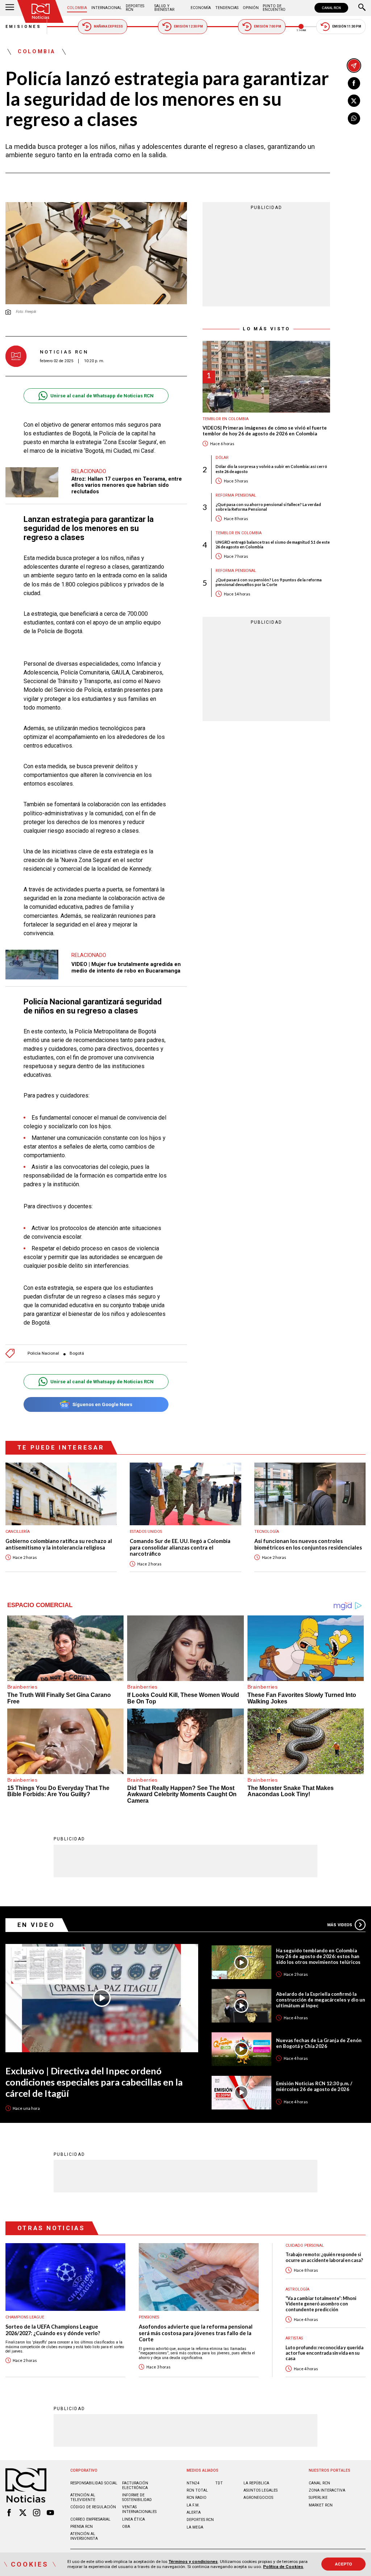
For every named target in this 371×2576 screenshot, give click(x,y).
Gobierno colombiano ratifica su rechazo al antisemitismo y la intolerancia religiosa (59, 1544)
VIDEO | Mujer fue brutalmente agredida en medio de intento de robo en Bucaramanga (126, 967)
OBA (126, 2527)
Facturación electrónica (135, 2485)
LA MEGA (195, 2527)
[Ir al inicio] (41, 11)
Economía (201, 8)
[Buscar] (362, 8)
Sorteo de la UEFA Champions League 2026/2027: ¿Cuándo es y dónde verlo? (53, 2330)
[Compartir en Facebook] (354, 83)
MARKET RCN (321, 2505)
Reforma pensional (236, 495)
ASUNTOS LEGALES (260, 2490)
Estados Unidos (146, 1532)
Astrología (297, 2289)
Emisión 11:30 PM (347, 26)
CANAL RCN (331, 8)
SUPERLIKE (318, 2498)
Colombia (77, 8)
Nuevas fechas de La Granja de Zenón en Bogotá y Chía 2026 (319, 2043)
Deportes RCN (135, 8)
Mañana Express (108, 26)
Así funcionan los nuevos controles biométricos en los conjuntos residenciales (308, 1544)
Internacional (107, 8)
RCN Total (197, 2490)
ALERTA (194, 2512)
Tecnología (267, 1532)
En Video (36, 1925)
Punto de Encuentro (274, 8)
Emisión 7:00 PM (268, 26)
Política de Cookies (283, 2567)
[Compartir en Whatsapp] (354, 118)
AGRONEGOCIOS (258, 2498)
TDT (219, 2483)
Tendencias (227, 8)
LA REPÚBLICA (256, 2483)
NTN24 (193, 2483)
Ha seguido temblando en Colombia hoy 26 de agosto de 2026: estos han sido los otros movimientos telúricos (318, 1956)
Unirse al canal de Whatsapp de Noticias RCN (102, 396)
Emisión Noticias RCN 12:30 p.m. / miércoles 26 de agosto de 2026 (314, 2086)
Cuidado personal (305, 2245)
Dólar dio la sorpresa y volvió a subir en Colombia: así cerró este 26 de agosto (271, 469)
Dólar (222, 458)
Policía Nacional (43, 1353)
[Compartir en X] (354, 101)
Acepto (344, 2564)
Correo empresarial (90, 2519)
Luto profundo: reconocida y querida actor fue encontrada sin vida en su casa (324, 2353)
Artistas (294, 2338)
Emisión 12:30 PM (188, 26)
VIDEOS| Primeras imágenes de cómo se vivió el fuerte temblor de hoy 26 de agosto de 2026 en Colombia (265, 431)
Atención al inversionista (84, 2536)
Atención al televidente (83, 2497)
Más (340, 1925)
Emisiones (24, 27)
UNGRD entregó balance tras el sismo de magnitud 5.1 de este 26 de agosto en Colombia (273, 544)
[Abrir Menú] (10, 8)
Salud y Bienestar (164, 8)
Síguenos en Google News (102, 1404)
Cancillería (18, 1532)
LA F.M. (193, 2505)
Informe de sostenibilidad (137, 2497)
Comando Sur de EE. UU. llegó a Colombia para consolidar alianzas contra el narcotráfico (180, 1547)
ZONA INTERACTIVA (327, 2490)
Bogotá (77, 1353)
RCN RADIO (197, 2498)
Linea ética (134, 2519)
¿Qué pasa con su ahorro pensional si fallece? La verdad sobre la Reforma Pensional (268, 507)
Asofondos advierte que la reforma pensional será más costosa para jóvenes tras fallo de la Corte (196, 2333)
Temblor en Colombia (226, 419)
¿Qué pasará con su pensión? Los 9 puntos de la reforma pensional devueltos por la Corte (269, 582)
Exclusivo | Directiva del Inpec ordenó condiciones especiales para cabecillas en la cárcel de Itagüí (94, 2082)
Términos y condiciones (193, 2562)
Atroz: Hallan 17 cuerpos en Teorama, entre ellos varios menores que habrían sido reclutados (127, 485)
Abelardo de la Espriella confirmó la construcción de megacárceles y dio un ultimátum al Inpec (321, 2000)
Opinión (251, 8)
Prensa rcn (82, 2527)
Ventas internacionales (139, 2509)
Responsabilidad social (94, 2483)
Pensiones (149, 2317)
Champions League (25, 2317)
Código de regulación (93, 2507)
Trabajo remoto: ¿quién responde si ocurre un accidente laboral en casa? (324, 2257)
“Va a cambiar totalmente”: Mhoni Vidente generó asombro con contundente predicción (321, 2304)
